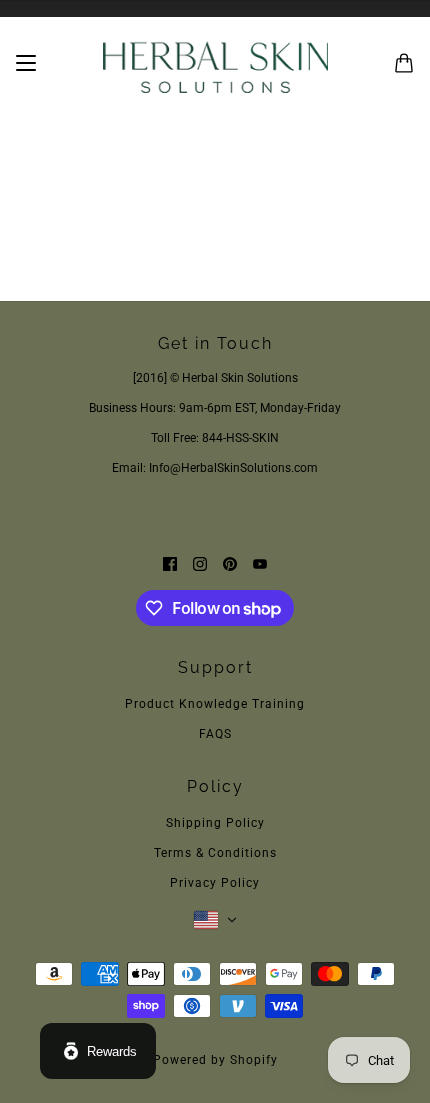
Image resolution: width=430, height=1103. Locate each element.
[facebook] (170, 563)
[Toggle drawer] (26, 63)
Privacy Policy (215, 883)
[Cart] (404, 63)
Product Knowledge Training (215, 704)
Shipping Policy (215, 823)
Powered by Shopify (215, 1060)
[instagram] (200, 563)
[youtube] (260, 563)
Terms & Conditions (215, 853)
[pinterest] (230, 563)
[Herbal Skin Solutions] (215, 63)
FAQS (215, 734)
